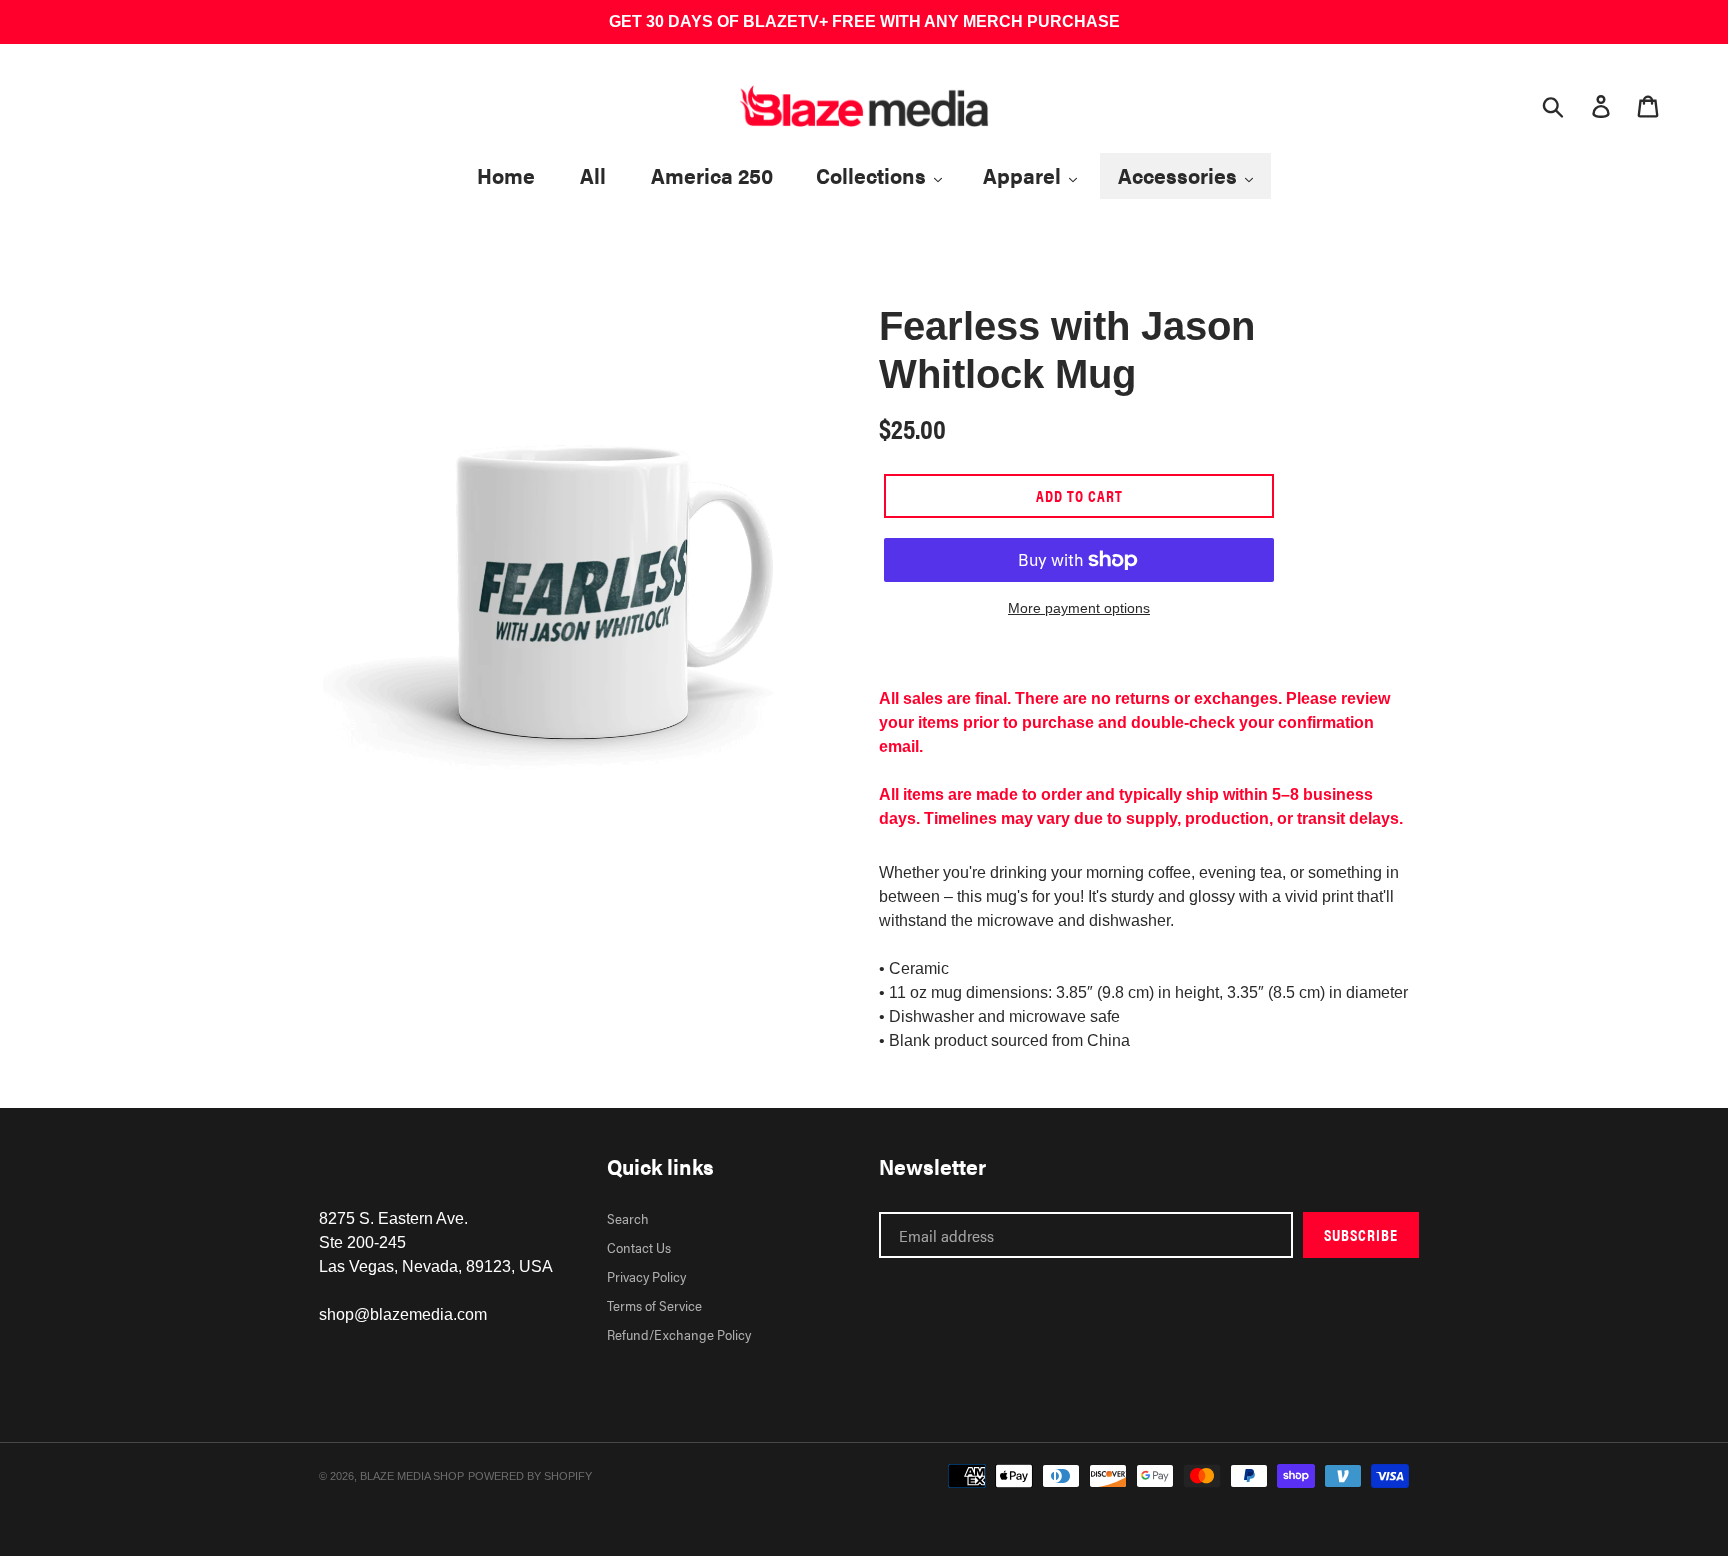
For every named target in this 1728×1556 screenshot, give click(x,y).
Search (628, 1218)
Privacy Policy (646, 1276)
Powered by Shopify (530, 1476)
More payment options (1079, 608)
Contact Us (639, 1247)
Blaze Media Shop (412, 1476)
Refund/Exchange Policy (679, 1334)
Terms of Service (654, 1305)
